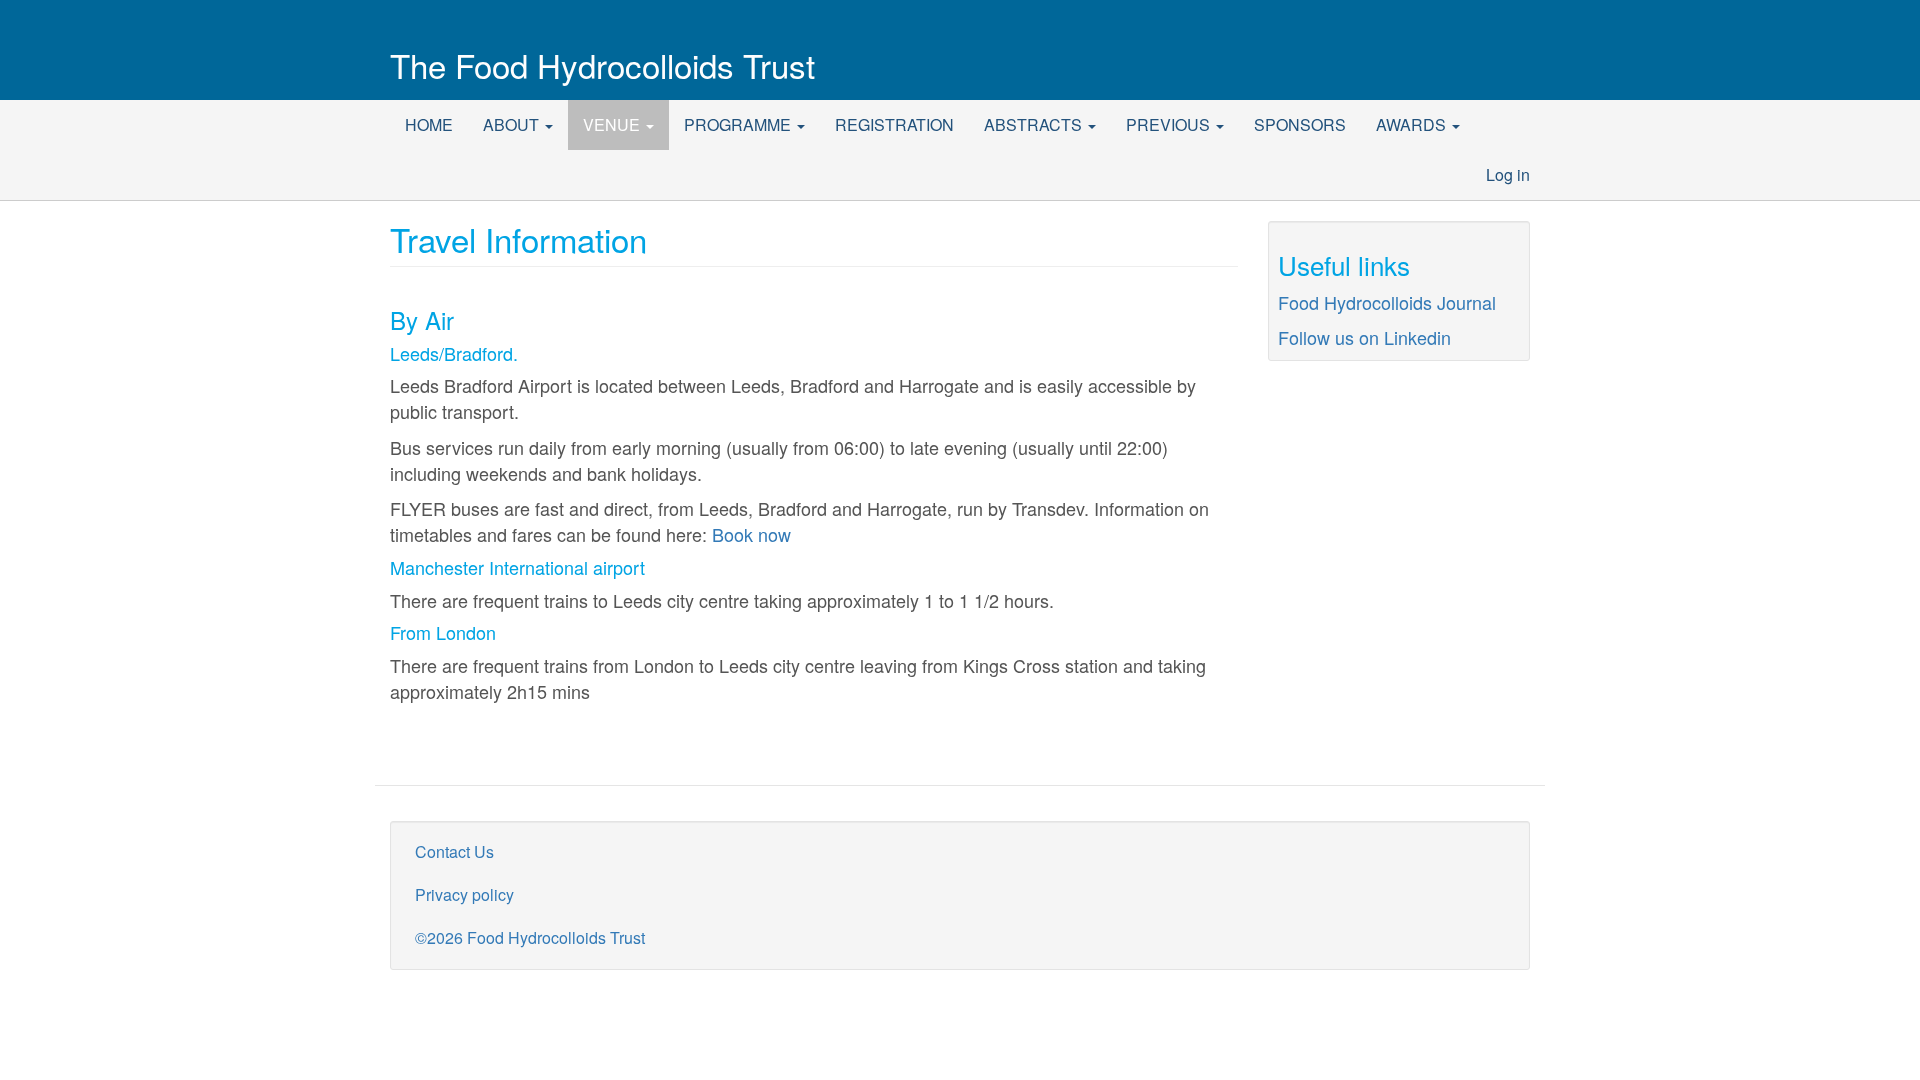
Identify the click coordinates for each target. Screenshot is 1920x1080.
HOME (429, 124)
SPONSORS (1300, 124)
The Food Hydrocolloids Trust (602, 64)
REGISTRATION (894, 124)
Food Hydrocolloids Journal (1387, 302)
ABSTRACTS (1035, 124)
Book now (751, 534)
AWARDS (1413, 124)
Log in (1508, 174)
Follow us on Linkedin (1364, 337)
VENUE (613, 124)
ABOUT (513, 124)
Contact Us (454, 851)
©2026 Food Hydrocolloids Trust (530, 937)
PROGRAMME (739, 124)
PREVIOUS (1170, 124)
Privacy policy (464, 894)
